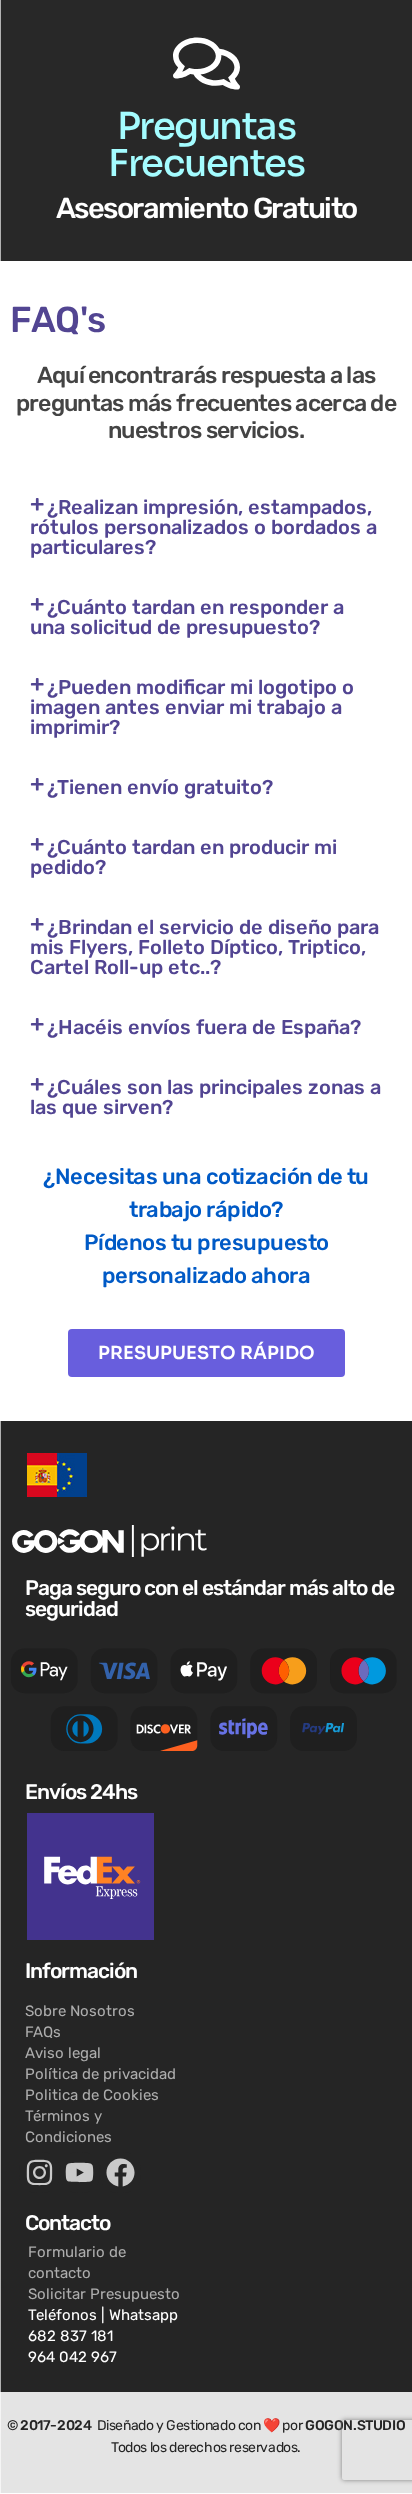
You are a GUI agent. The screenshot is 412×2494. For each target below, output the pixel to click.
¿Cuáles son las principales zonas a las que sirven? (205, 1097)
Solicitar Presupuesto (104, 2294)
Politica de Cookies (92, 2095)
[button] (206, 527)
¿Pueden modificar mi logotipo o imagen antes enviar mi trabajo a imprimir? (192, 707)
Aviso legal (63, 2053)
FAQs (43, 2032)
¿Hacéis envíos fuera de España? (204, 1027)
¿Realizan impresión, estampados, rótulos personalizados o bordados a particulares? (203, 527)
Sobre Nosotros (80, 2011)
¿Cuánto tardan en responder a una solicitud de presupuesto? (187, 617)
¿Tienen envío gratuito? (160, 787)
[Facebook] (120, 2172)
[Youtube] (80, 2172)
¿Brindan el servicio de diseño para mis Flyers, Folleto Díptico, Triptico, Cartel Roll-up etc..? (204, 947)
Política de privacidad (100, 2074)
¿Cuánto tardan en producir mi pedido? (183, 857)
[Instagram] (39, 2172)
